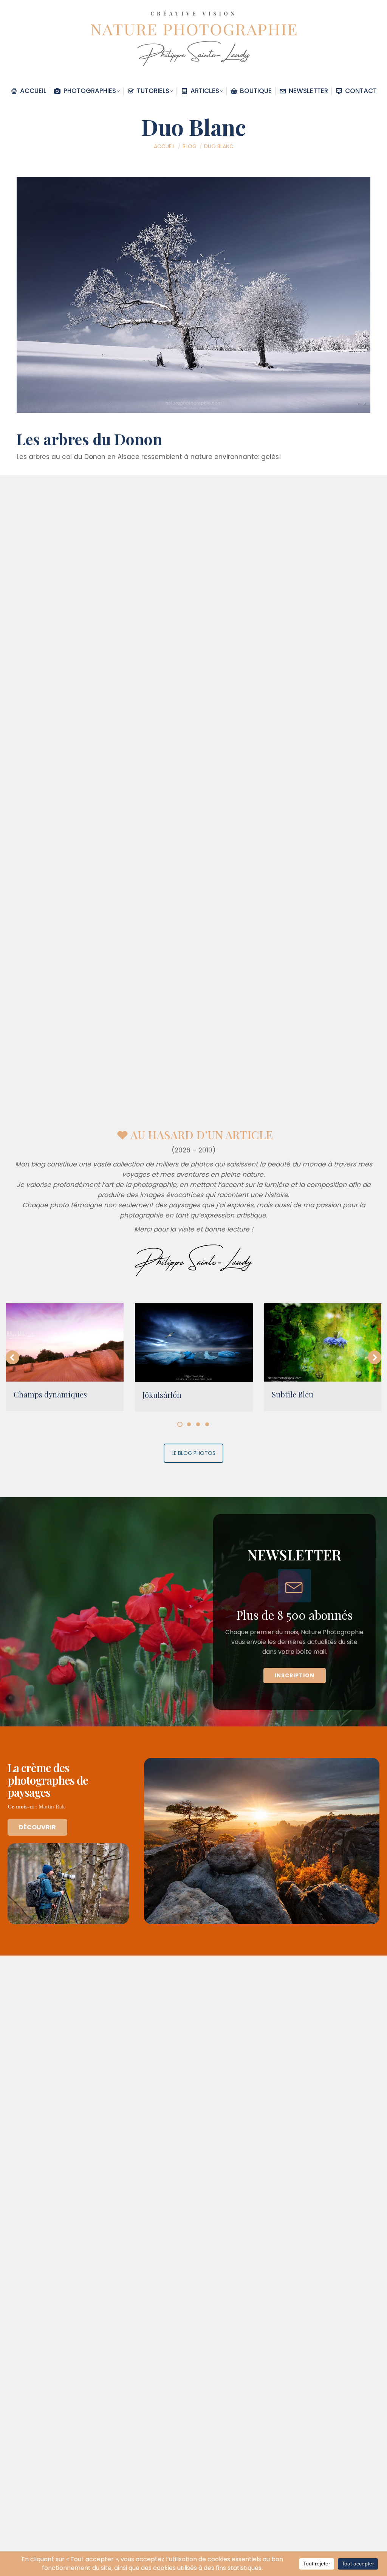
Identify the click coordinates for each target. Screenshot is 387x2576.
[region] (193, 1612)
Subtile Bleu (293, 1394)
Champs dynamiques (50, 1394)
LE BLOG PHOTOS (193, 1453)
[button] (12, 1357)
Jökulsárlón (162, 1395)
